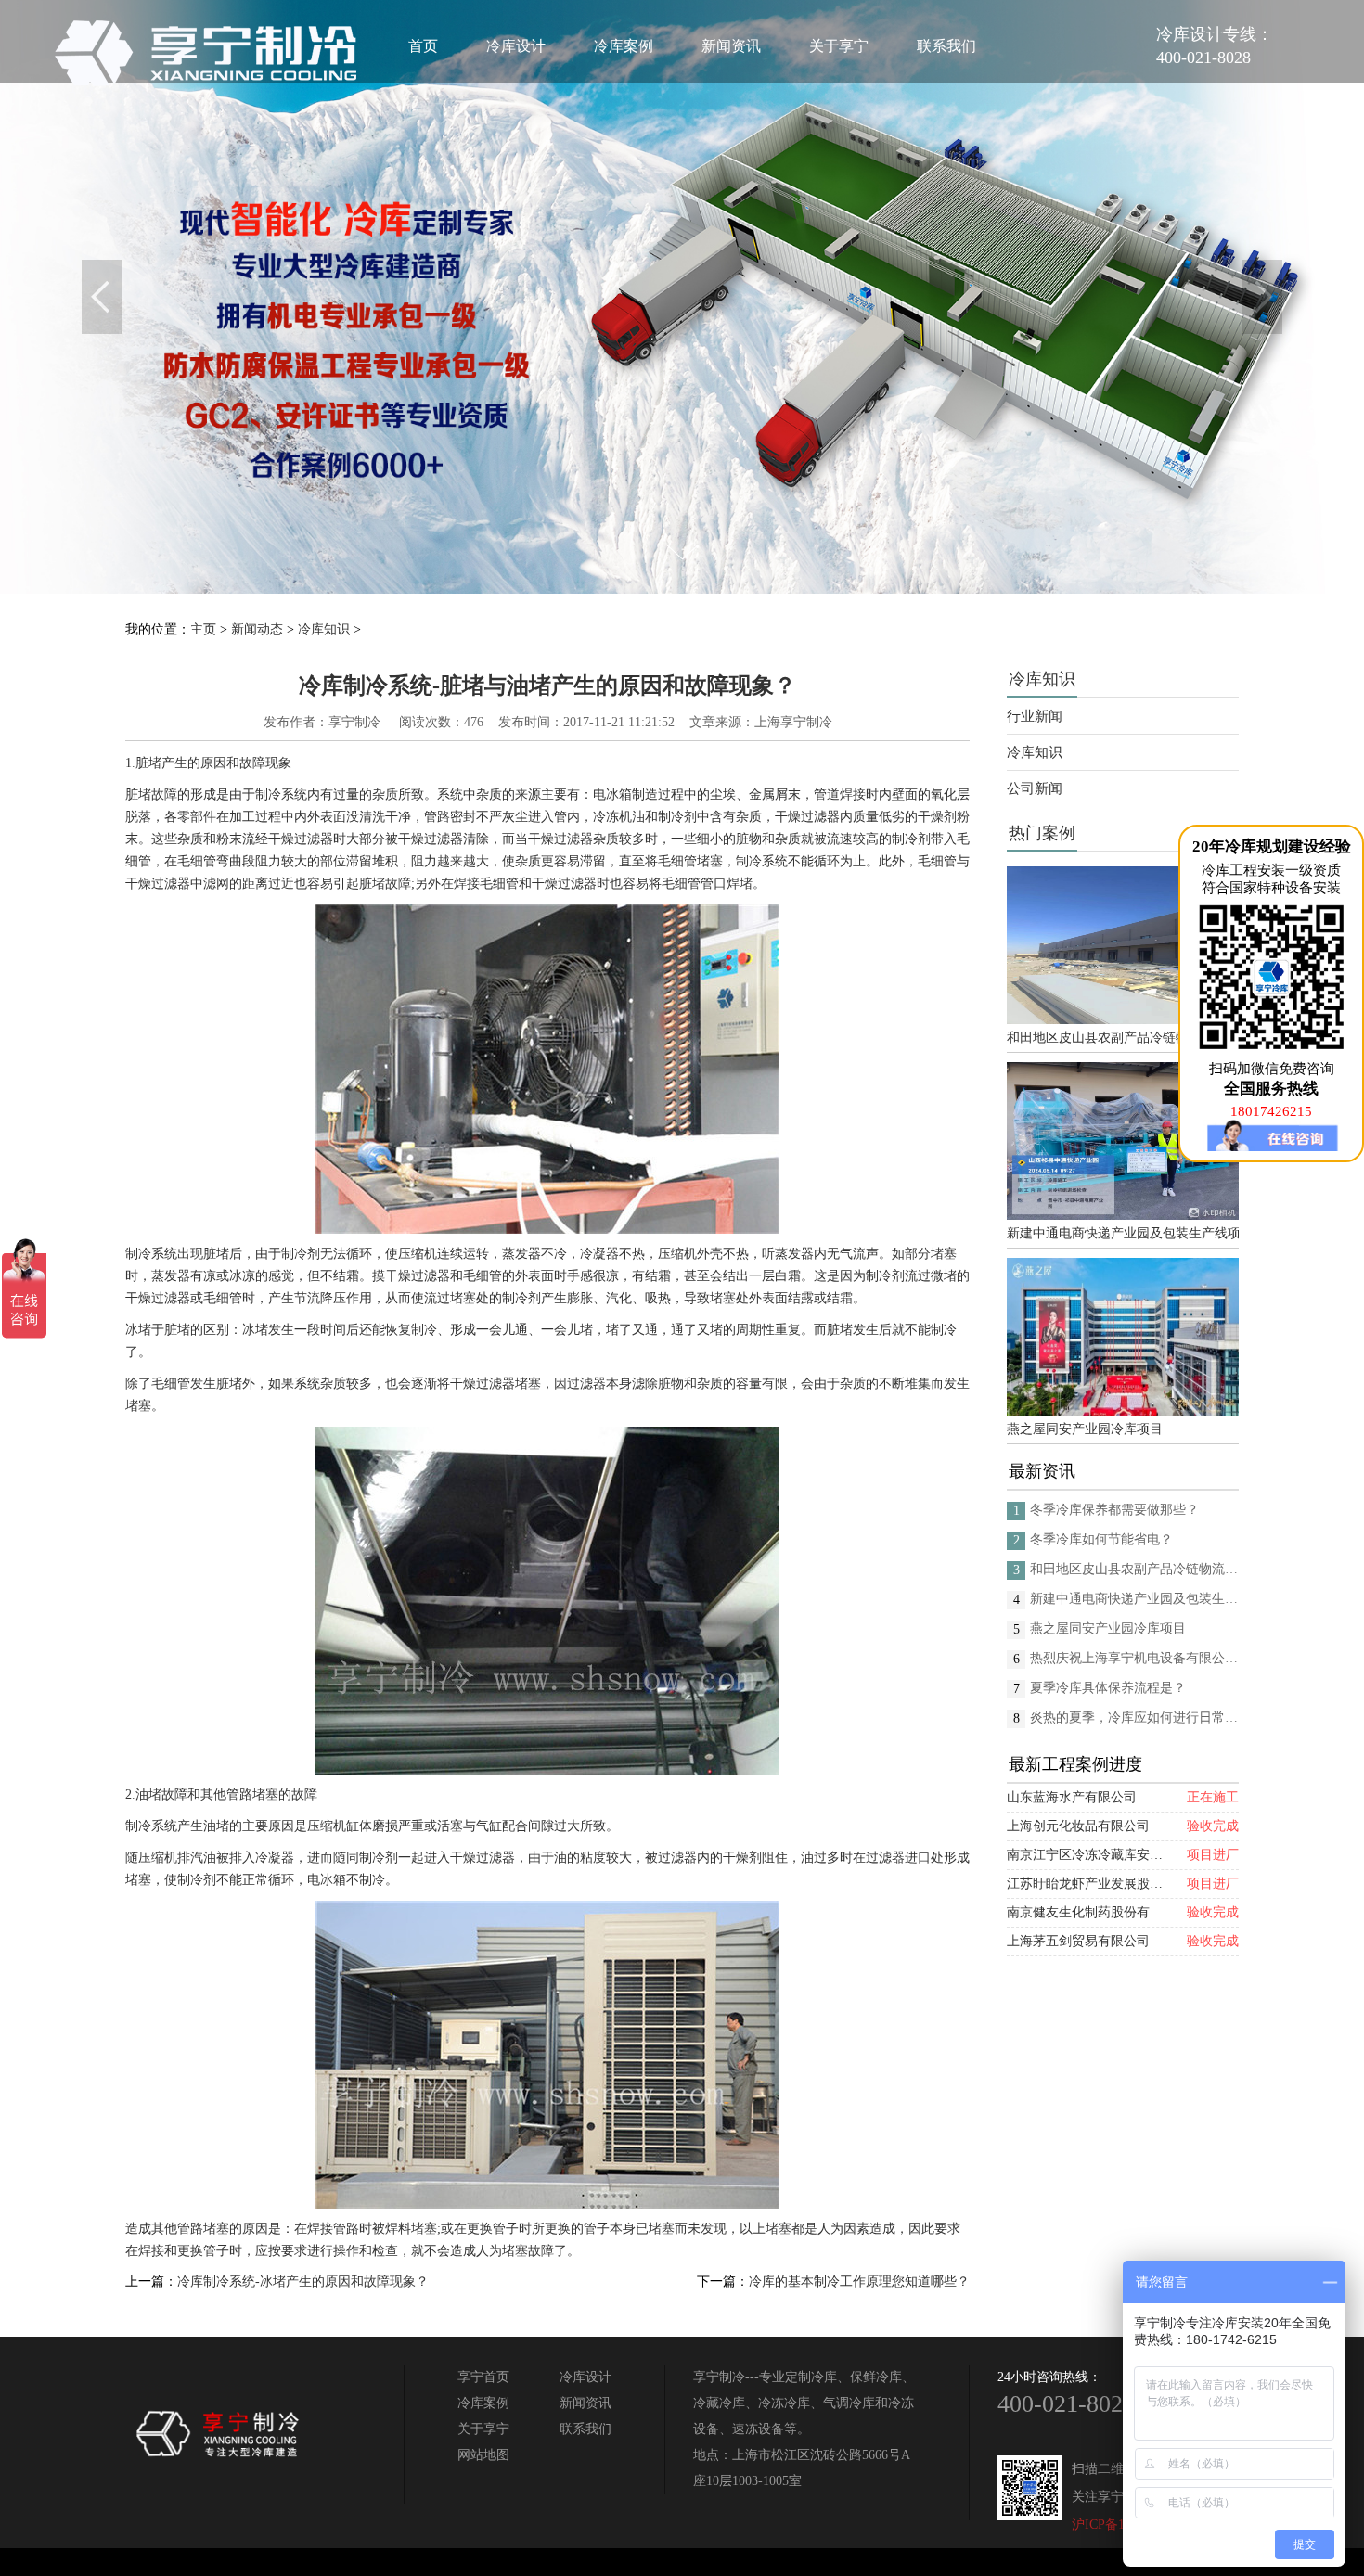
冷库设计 (516, 46)
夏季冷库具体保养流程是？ (1108, 1688)
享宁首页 (483, 2377)
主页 (203, 629)
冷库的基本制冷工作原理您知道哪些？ (859, 2281)
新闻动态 (257, 629)
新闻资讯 (731, 46)
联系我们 (946, 46)
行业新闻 (1035, 716)
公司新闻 (1035, 788)
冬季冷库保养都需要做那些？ (1114, 1510)
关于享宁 (839, 46)
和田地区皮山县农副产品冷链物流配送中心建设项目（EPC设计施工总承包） (1123, 1038)
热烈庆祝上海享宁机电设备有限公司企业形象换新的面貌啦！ (1134, 1658)
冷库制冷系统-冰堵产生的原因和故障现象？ (303, 2281)
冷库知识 (324, 629)
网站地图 (483, 2455)
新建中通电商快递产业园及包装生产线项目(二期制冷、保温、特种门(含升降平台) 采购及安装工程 (1123, 1233)
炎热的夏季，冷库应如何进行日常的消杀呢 (1134, 1717)
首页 (423, 46)
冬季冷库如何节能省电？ (1101, 1539)
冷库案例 (624, 46)
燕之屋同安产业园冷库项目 (1085, 1429)
